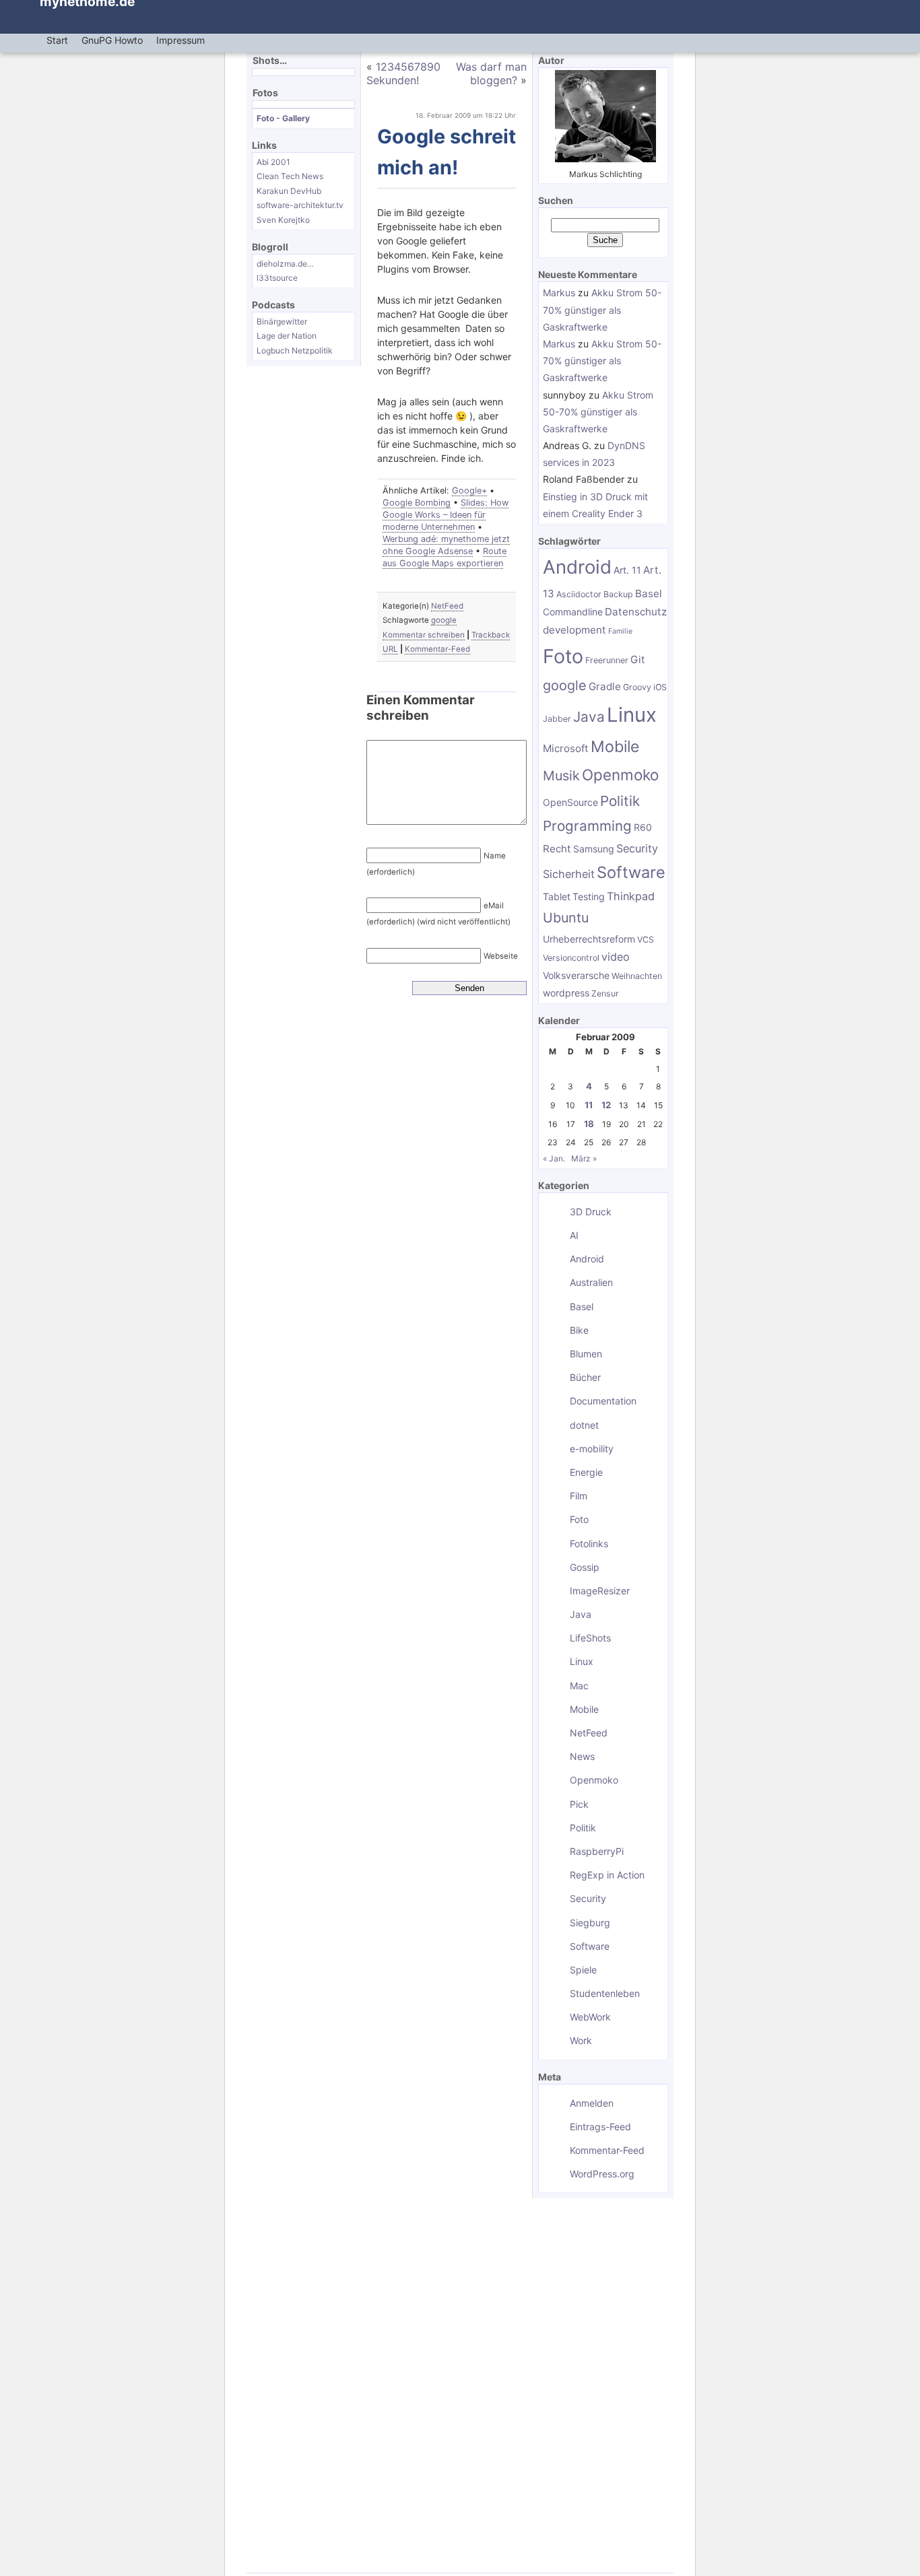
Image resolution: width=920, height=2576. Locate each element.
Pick (579, 1804)
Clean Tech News (290, 176)
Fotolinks (589, 1544)
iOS (660, 687)
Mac (579, 1686)
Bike (579, 1330)
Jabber (557, 719)
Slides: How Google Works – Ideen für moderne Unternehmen (446, 515)
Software (631, 872)
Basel (649, 594)
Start (57, 40)
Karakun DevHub (289, 191)
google (444, 620)
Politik (620, 801)
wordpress (566, 993)
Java (589, 717)
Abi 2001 (273, 162)
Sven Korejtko (283, 220)
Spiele (583, 1970)
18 (589, 1124)
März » (584, 1158)
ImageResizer (600, 1591)
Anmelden (592, 2103)
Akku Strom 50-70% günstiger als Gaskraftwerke (602, 309)
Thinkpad (631, 896)
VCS (646, 940)
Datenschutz (636, 612)
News (582, 1756)
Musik (561, 776)
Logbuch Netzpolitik (295, 350)
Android (577, 567)
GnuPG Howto (112, 40)
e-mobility (592, 1449)
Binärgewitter (282, 321)
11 (589, 1105)
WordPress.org (602, 2174)
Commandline (573, 612)
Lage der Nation (287, 336)
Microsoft (566, 748)
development (574, 630)
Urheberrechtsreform (589, 939)
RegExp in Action (607, 1875)
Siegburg (590, 1923)
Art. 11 (627, 570)
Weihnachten (637, 976)
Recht (557, 849)
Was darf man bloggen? (491, 73)
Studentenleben (605, 1993)
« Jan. (554, 1158)
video (616, 957)
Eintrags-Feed (600, 2127)
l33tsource (277, 278)
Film (579, 1496)
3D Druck (591, 1212)
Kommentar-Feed (437, 649)
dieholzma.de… (285, 264)
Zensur (605, 993)
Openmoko (620, 775)
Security (637, 848)
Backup (618, 594)
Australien (591, 1282)
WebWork (590, 2017)
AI (574, 1235)
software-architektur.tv (300, 205)
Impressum (180, 40)
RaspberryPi (597, 1851)
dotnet (584, 1425)
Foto (563, 656)
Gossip (585, 1567)
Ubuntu (566, 918)
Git (638, 659)
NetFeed (447, 606)
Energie (586, 1472)
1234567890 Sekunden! (403, 73)
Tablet (557, 896)
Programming (587, 826)
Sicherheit (569, 874)
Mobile (615, 747)
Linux (632, 715)
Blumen (586, 1354)
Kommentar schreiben (424, 635)
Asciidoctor (579, 594)
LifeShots (590, 1638)
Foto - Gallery (283, 118)
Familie (620, 631)
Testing (589, 896)
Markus (559, 293)
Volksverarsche (576, 975)
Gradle (605, 686)
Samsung (594, 849)
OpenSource (570, 802)
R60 (643, 827)
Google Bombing (417, 503)
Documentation (603, 1401)
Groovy (637, 687)
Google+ (469, 490)
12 (606, 1105)
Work (581, 2040)
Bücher (585, 1377)
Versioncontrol (571, 958)
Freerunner (607, 660)
